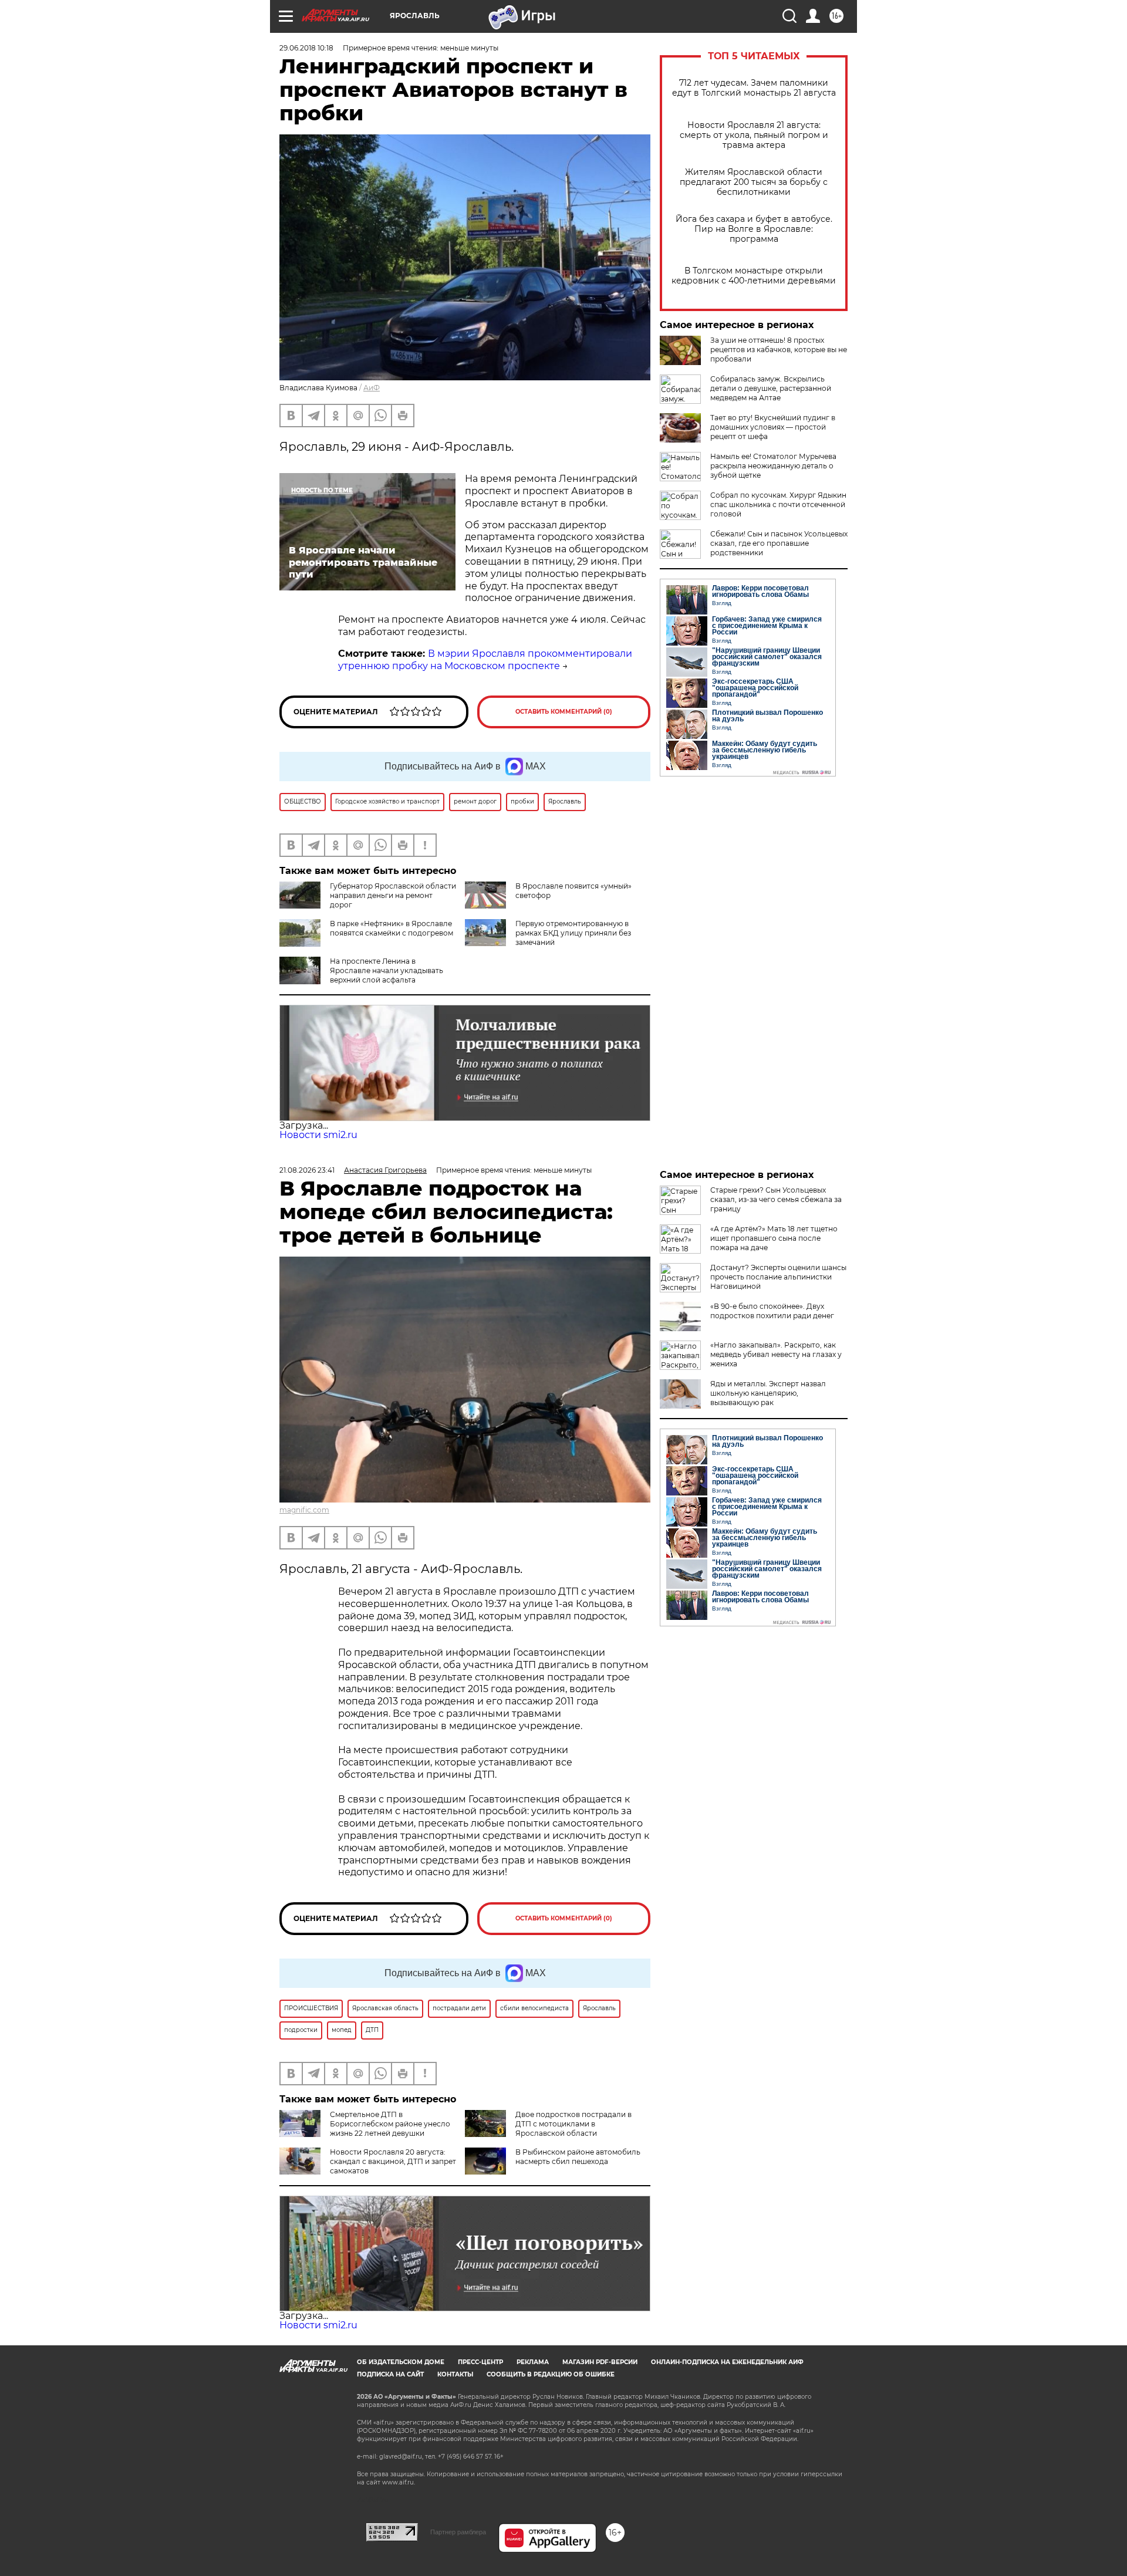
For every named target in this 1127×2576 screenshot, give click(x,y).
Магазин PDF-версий (600, 2362)
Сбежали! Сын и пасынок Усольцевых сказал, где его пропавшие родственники (779, 543)
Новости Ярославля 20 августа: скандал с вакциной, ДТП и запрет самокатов (393, 2161)
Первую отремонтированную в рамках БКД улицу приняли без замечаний (573, 933)
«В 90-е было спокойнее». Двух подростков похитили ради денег (772, 1311)
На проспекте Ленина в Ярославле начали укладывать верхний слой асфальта (387, 970)
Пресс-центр (480, 2362)
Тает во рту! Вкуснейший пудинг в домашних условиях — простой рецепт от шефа (773, 427)
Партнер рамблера (458, 2532)
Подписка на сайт (390, 2374)
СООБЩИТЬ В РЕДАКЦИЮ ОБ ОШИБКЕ (551, 2374)
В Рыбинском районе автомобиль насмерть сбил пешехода (578, 2157)
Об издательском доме (401, 2362)
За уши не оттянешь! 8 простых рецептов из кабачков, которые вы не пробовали (779, 350)
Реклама (533, 2362)
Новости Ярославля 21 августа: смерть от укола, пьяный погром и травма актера (754, 135)
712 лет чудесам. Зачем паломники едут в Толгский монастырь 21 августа (754, 88)
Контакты (455, 2374)
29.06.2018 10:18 (306, 48)
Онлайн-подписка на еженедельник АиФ (727, 2362)
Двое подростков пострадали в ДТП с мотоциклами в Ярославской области (573, 2124)
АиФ (372, 388)
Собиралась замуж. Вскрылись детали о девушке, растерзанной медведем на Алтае (771, 388)
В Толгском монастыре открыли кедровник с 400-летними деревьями (754, 276)
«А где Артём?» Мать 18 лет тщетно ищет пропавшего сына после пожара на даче (774, 1238)
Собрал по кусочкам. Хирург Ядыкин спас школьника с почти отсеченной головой (778, 504)
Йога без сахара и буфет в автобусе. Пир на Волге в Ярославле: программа (754, 229)
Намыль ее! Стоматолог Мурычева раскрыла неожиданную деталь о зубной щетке (773, 466)
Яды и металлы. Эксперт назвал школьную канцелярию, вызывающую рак (768, 1393)
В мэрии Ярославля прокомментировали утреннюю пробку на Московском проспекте (485, 660)
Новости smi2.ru (318, 1135)
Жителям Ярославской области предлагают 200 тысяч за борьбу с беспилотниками (754, 182)
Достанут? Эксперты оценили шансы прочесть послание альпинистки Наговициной (778, 1277)
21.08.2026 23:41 (307, 1170)
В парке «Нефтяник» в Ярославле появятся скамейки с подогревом (392, 928)
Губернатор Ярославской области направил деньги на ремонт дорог (393, 895)
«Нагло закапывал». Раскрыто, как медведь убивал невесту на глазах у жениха (776, 1354)
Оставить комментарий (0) (564, 712)
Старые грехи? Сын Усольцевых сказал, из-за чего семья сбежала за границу (776, 1199)
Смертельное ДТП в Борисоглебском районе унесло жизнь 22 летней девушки (390, 2124)
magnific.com (304, 1510)
